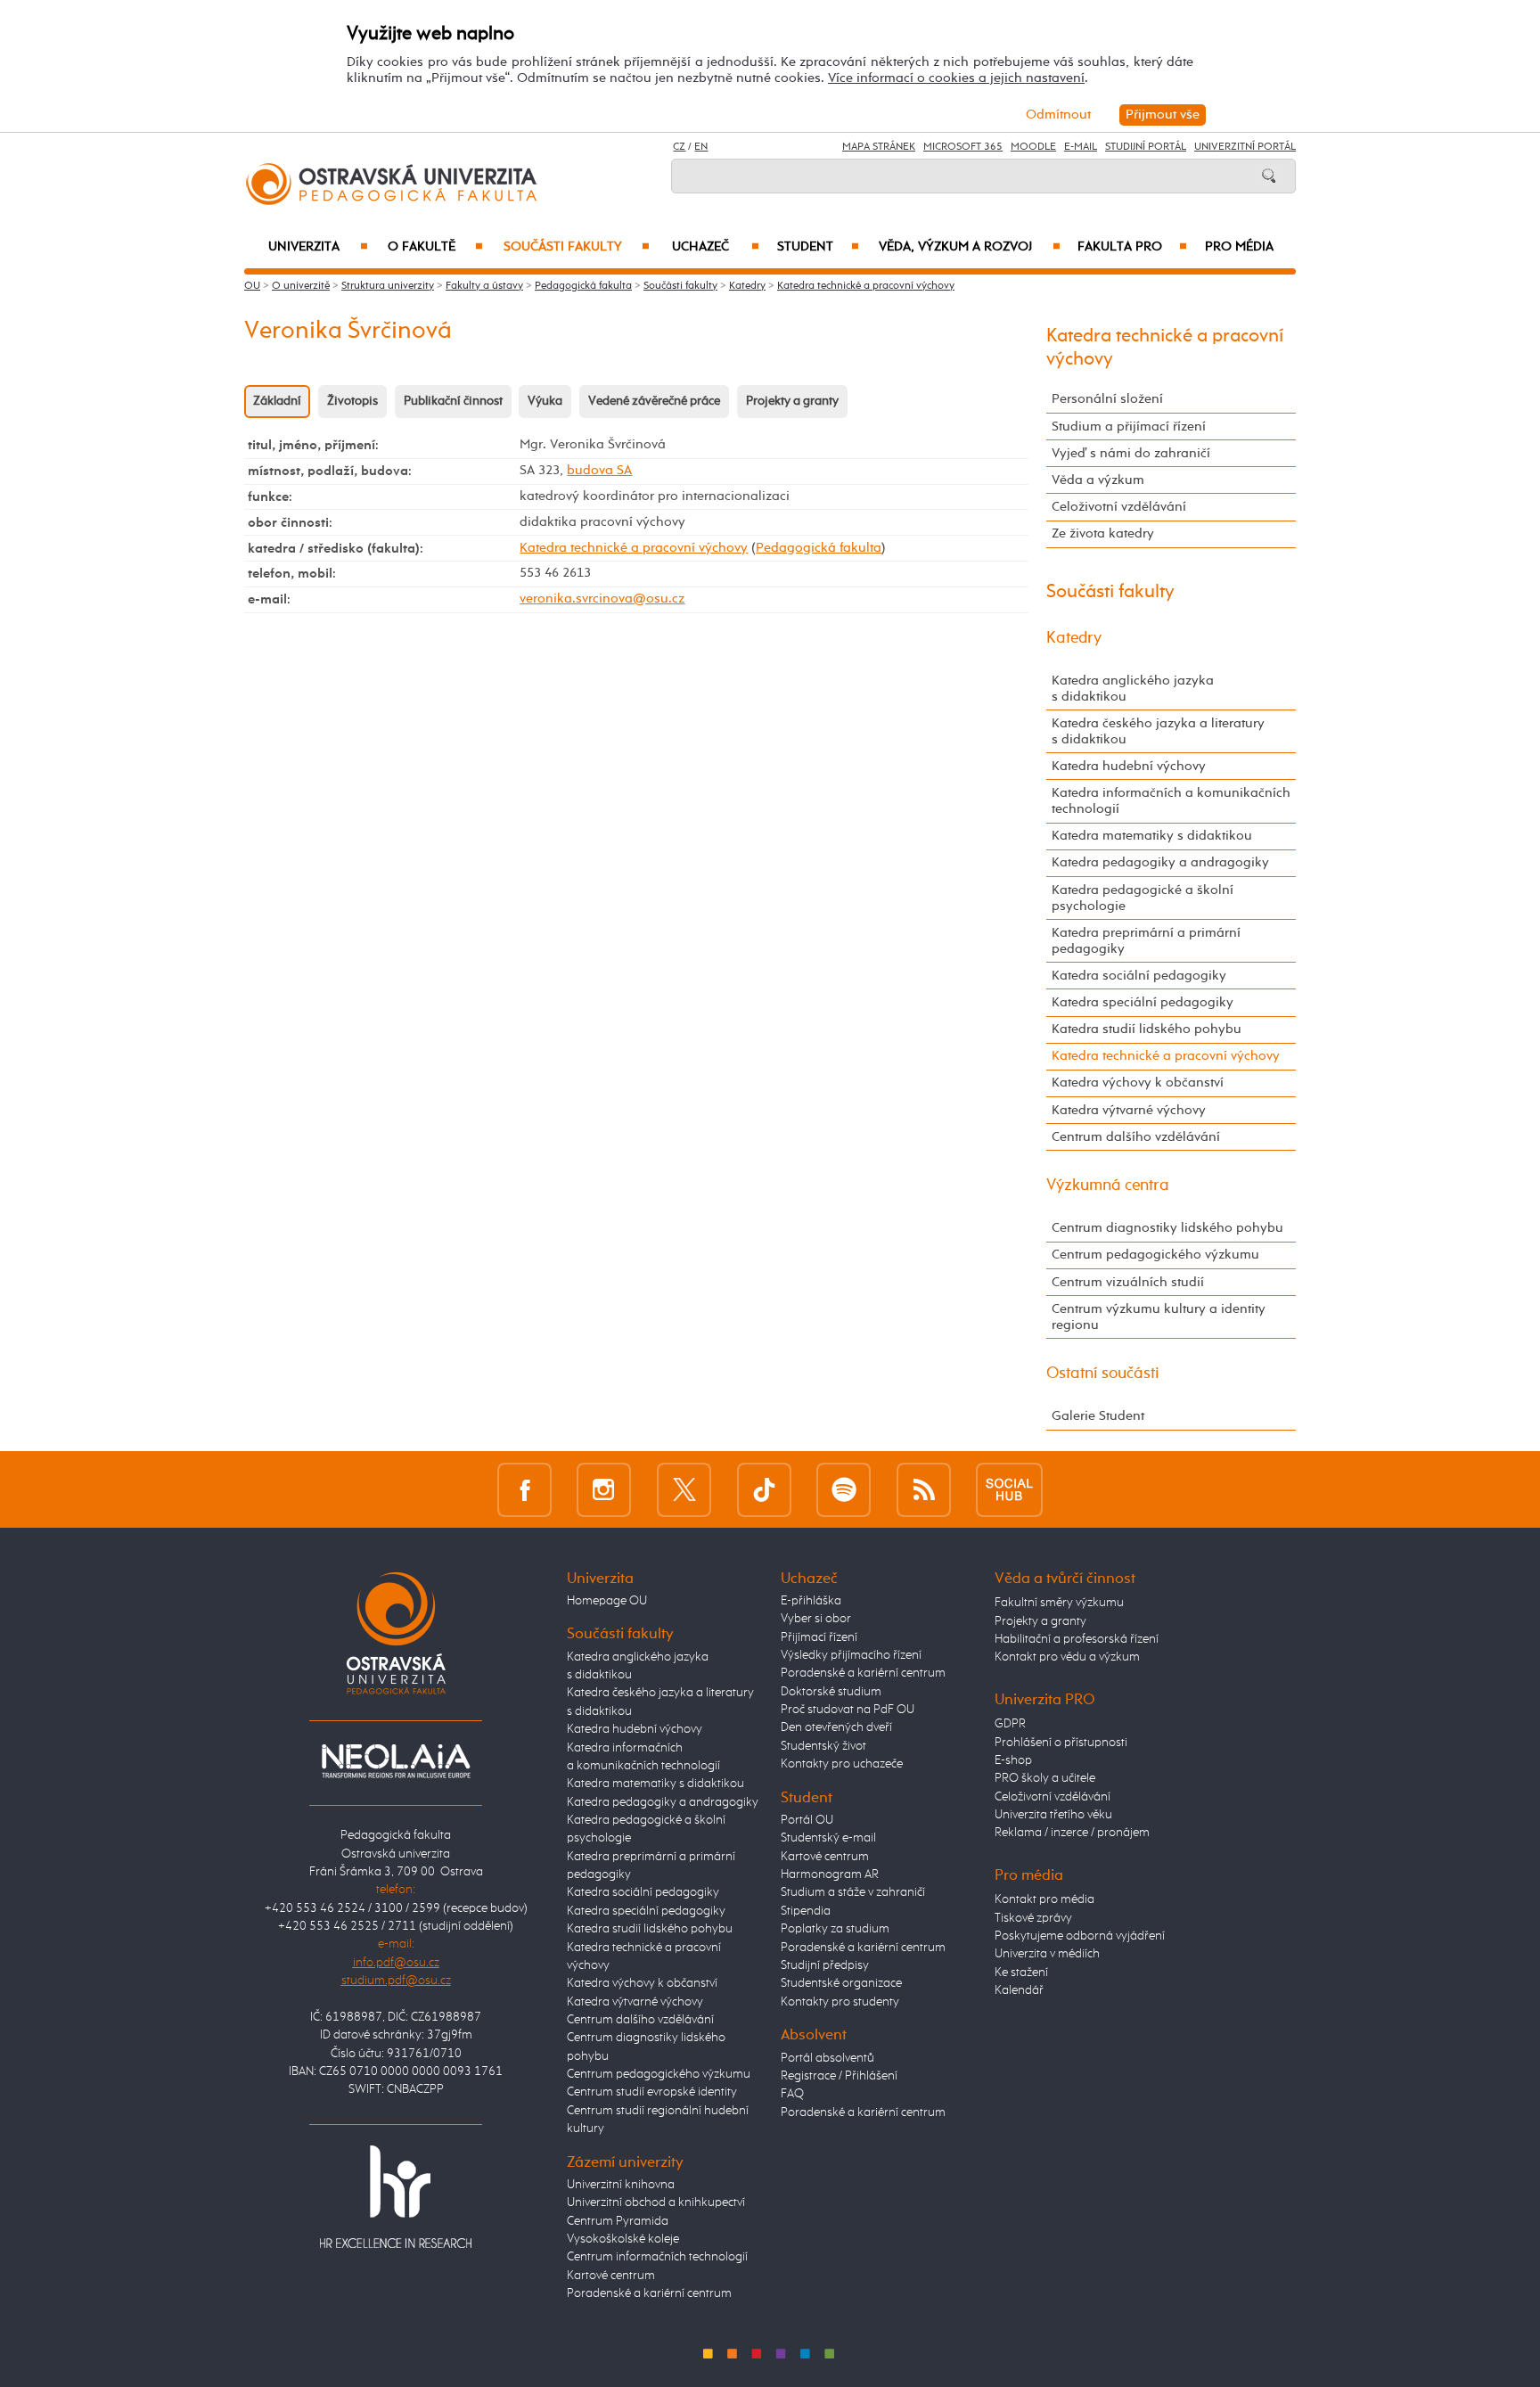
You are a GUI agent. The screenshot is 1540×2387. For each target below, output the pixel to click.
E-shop (1013, 1760)
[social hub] (1009, 1489)
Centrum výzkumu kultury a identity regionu (1159, 1317)
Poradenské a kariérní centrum (649, 2293)
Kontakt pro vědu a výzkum (1067, 1657)
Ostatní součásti (1103, 1374)
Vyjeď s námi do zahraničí (1131, 453)
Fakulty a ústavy (484, 286)
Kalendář (1019, 1990)
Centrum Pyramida (618, 2221)
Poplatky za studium (835, 1929)
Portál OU (807, 1820)
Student (818, 247)
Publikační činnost (453, 401)
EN (701, 147)
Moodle (1033, 147)
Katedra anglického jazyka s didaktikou (1133, 689)
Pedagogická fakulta (583, 286)
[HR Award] (396, 2196)
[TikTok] (764, 1489)
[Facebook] (524, 1489)
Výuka (545, 401)
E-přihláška (811, 1601)
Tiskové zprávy (1033, 1918)
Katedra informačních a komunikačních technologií (1171, 801)
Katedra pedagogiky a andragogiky (1160, 862)
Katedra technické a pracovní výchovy (866, 286)
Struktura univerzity (388, 286)
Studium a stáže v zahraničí (853, 1892)
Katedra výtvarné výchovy (1129, 1110)
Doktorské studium (831, 1692)
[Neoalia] (396, 1760)
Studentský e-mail (828, 1838)
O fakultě (435, 247)
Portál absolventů (827, 2058)
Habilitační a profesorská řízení (1077, 1639)
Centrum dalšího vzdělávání (1136, 1137)
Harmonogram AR (830, 1874)
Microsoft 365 (963, 147)
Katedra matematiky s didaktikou (1152, 836)
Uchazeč (716, 247)
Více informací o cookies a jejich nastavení (956, 78)
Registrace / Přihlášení (839, 2076)
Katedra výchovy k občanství (1138, 1083)
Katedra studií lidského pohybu (1147, 1029)
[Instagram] (604, 1489)
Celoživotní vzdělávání (1119, 507)
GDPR (1010, 1724)
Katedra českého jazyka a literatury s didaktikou (1158, 731)
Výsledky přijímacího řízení (851, 1655)
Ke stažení (1021, 1973)
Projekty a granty (792, 401)
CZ (679, 147)
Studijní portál (1146, 147)
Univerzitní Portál (1245, 147)
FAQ (792, 2094)
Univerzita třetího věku (1053, 1815)
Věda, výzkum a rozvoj (969, 247)
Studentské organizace (841, 1983)
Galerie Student (1098, 1416)
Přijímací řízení (819, 1637)
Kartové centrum (611, 2276)
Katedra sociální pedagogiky (1139, 976)
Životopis (352, 401)
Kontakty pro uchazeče (842, 1764)
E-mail (1081, 147)
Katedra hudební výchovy (1129, 766)
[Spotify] (844, 1489)
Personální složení (1107, 399)
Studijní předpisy (825, 1965)
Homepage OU (607, 1601)
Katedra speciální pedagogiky (1143, 1002)
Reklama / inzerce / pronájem (1072, 1833)
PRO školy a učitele (1045, 1778)
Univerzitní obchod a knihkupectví (656, 2202)
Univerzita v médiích (1047, 1954)
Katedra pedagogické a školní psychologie (1143, 898)
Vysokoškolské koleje (623, 2239)
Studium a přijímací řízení (1129, 427)
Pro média (1239, 247)
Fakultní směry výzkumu (1059, 1603)
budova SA (599, 470)
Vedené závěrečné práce (654, 401)
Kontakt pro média (1044, 1899)
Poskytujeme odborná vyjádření (1080, 1936)
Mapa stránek (879, 147)
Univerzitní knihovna (621, 2185)
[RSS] (924, 1489)
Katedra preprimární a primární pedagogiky (1146, 941)
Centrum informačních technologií (657, 2257)
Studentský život (823, 1746)
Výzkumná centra (1108, 1185)
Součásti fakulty (577, 247)
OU (252, 286)
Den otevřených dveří (836, 1727)
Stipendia (806, 1911)
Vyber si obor (816, 1619)
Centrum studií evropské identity (652, 2092)
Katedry (747, 286)
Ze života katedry (1103, 533)
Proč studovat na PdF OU (848, 1710)
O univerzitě (301, 286)
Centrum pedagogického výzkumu (1155, 1255)
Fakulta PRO (1132, 247)
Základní (277, 401)
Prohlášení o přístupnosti (1061, 1743)
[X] (684, 1489)
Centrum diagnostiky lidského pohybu (1167, 1228)
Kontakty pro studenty (840, 2002)
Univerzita (318, 247)
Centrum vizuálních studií (1128, 1282)
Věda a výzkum (1098, 480)
